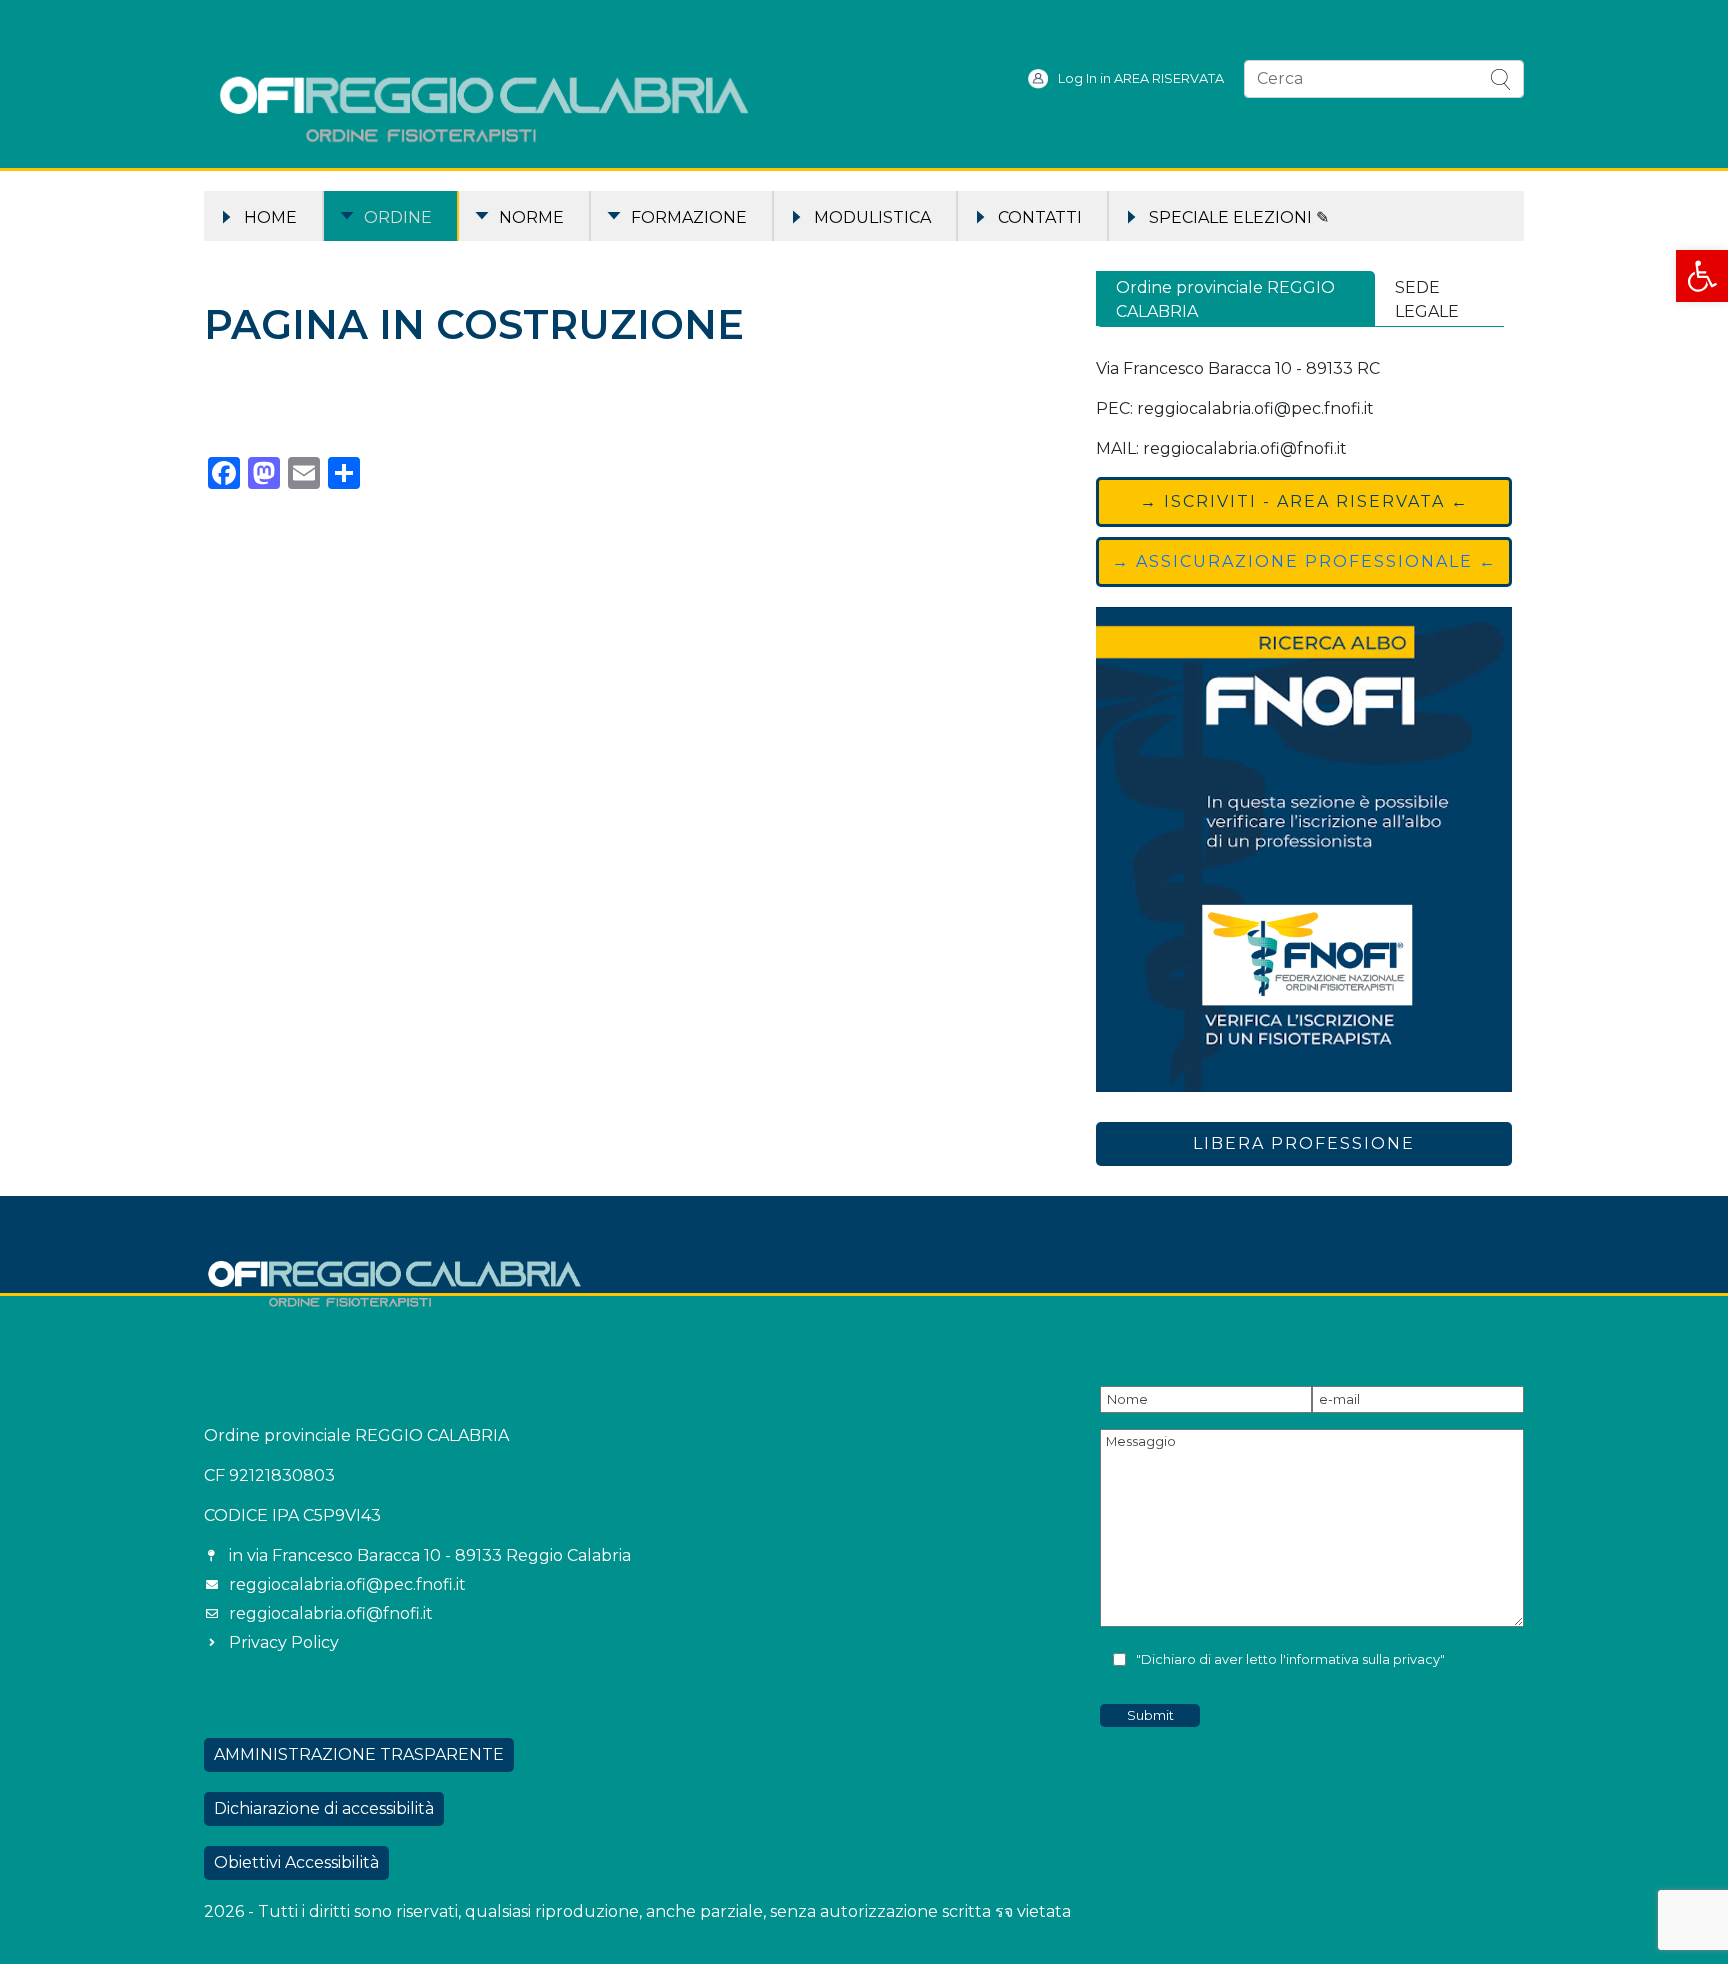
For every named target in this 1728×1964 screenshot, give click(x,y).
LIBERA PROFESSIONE (1304, 1143)
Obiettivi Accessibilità (296, 1862)
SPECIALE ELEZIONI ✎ (1239, 217)
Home (270, 217)
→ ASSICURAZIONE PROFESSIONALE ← (1304, 561)
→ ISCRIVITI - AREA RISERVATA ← (1304, 501)
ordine (398, 217)
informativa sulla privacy (1363, 1659)
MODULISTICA (872, 217)
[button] (1702, 276)
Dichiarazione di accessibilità (324, 1808)
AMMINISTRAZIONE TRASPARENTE (359, 1754)
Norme (531, 217)
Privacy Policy (284, 1642)
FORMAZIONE (689, 217)
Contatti (1040, 217)
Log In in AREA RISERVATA (1141, 78)
